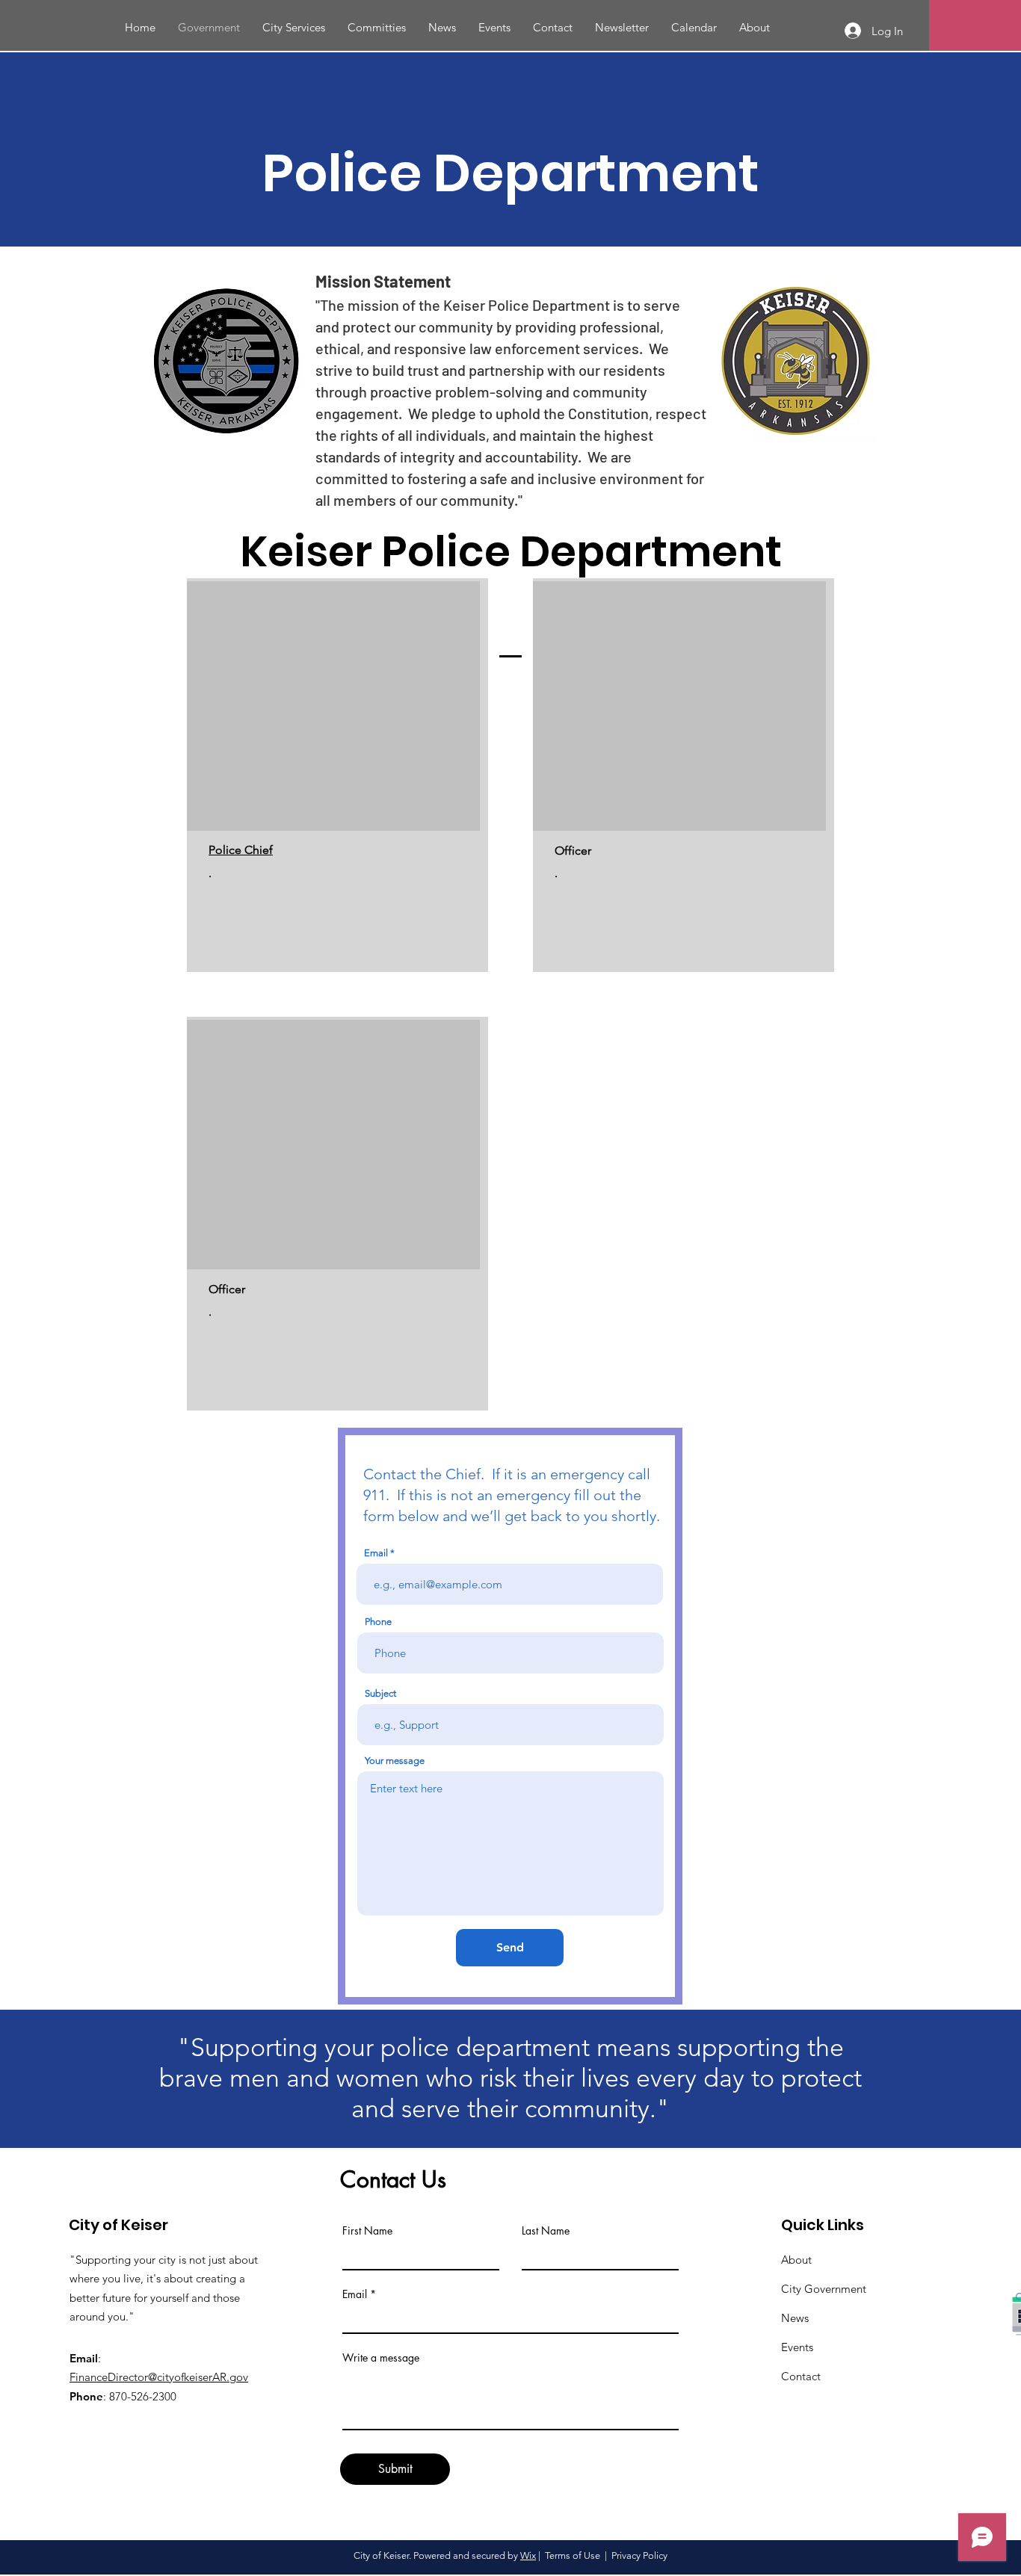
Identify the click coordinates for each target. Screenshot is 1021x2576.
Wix (528, 2555)
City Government (824, 2289)
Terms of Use (573, 2555)
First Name (367, 2231)
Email (355, 2294)
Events (797, 2347)
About (796, 2260)
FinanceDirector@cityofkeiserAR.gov (159, 2377)
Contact (801, 2376)
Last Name (546, 2231)
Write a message (381, 2358)
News (795, 2318)
